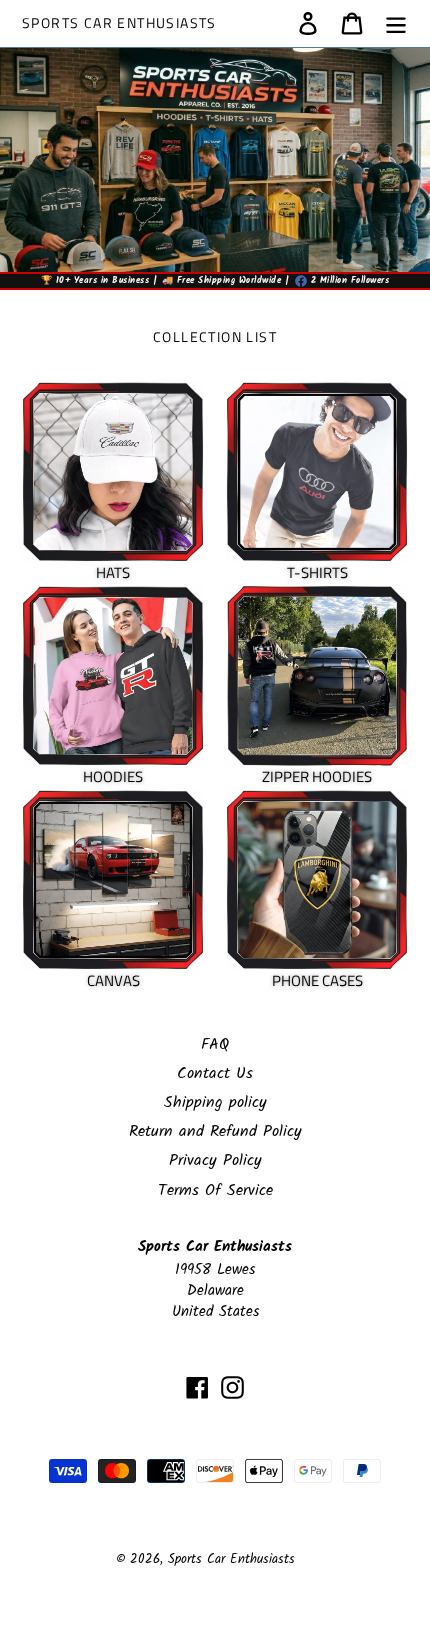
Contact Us (215, 1073)
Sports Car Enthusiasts (119, 23)
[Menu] (396, 23)
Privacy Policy (215, 1160)
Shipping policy (215, 1102)
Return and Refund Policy (215, 1131)
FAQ (215, 1044)
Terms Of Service (215, 1190)
